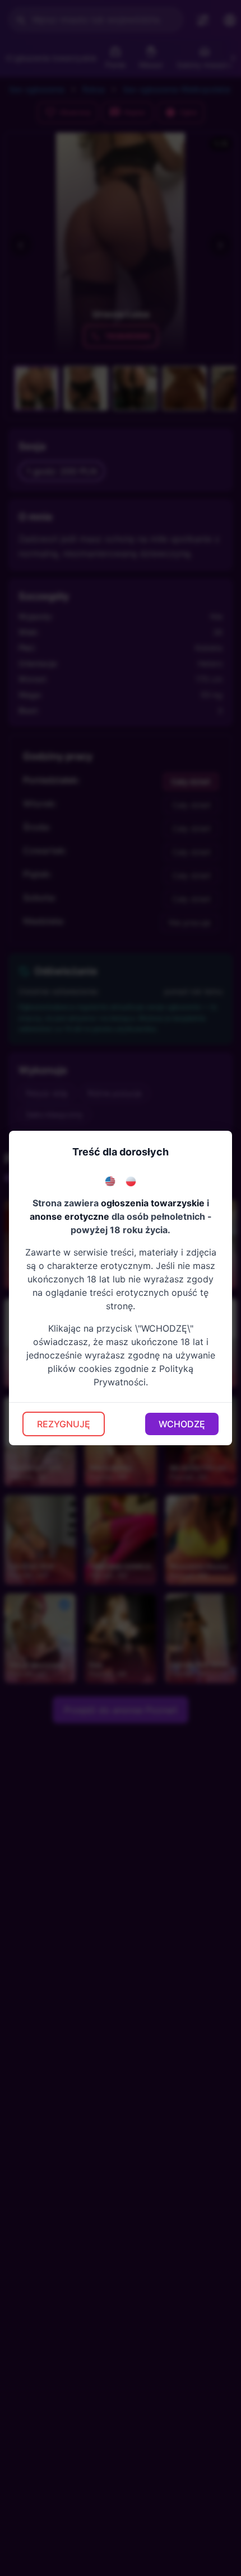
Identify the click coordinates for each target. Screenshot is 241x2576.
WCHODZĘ (182, 1424)
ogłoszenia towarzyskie (153, 1203)
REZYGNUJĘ (64, 1424)
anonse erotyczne (69, 1216)
